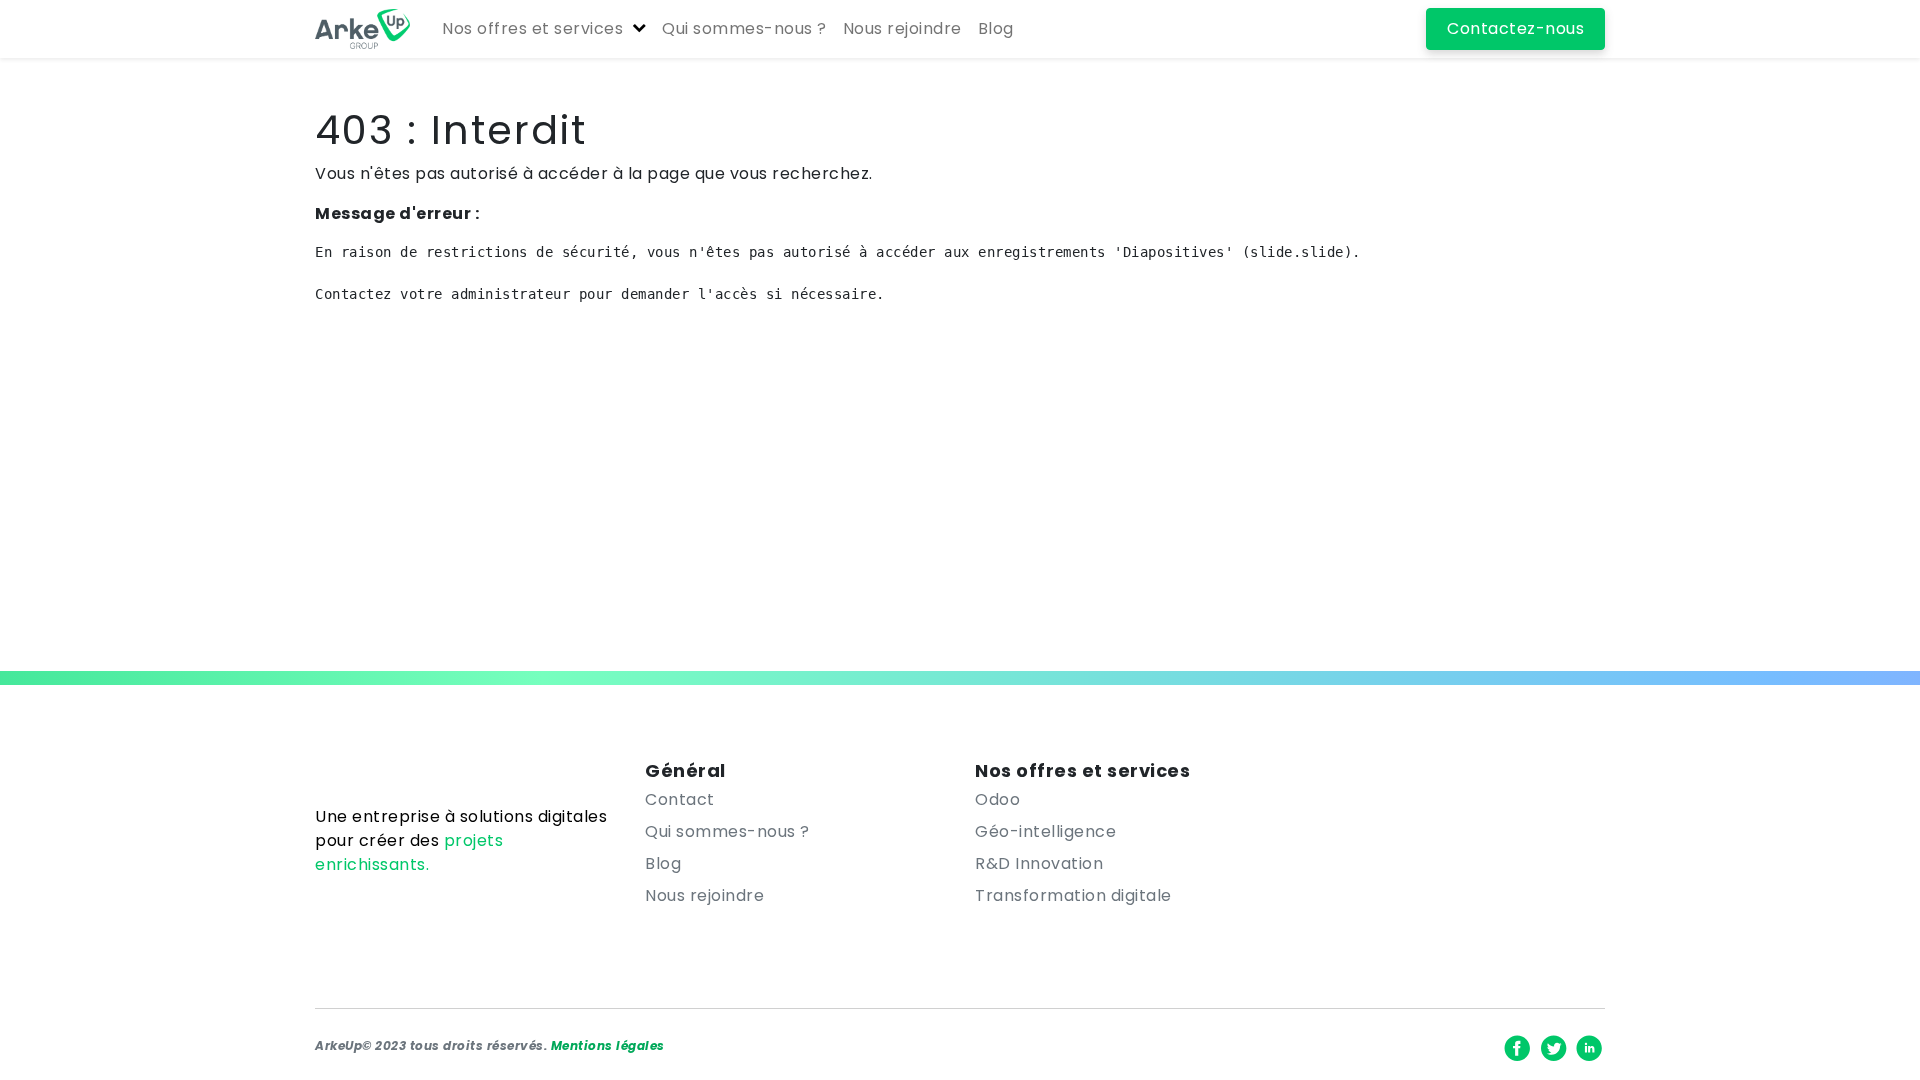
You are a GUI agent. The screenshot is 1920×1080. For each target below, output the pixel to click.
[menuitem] (744, 29)
